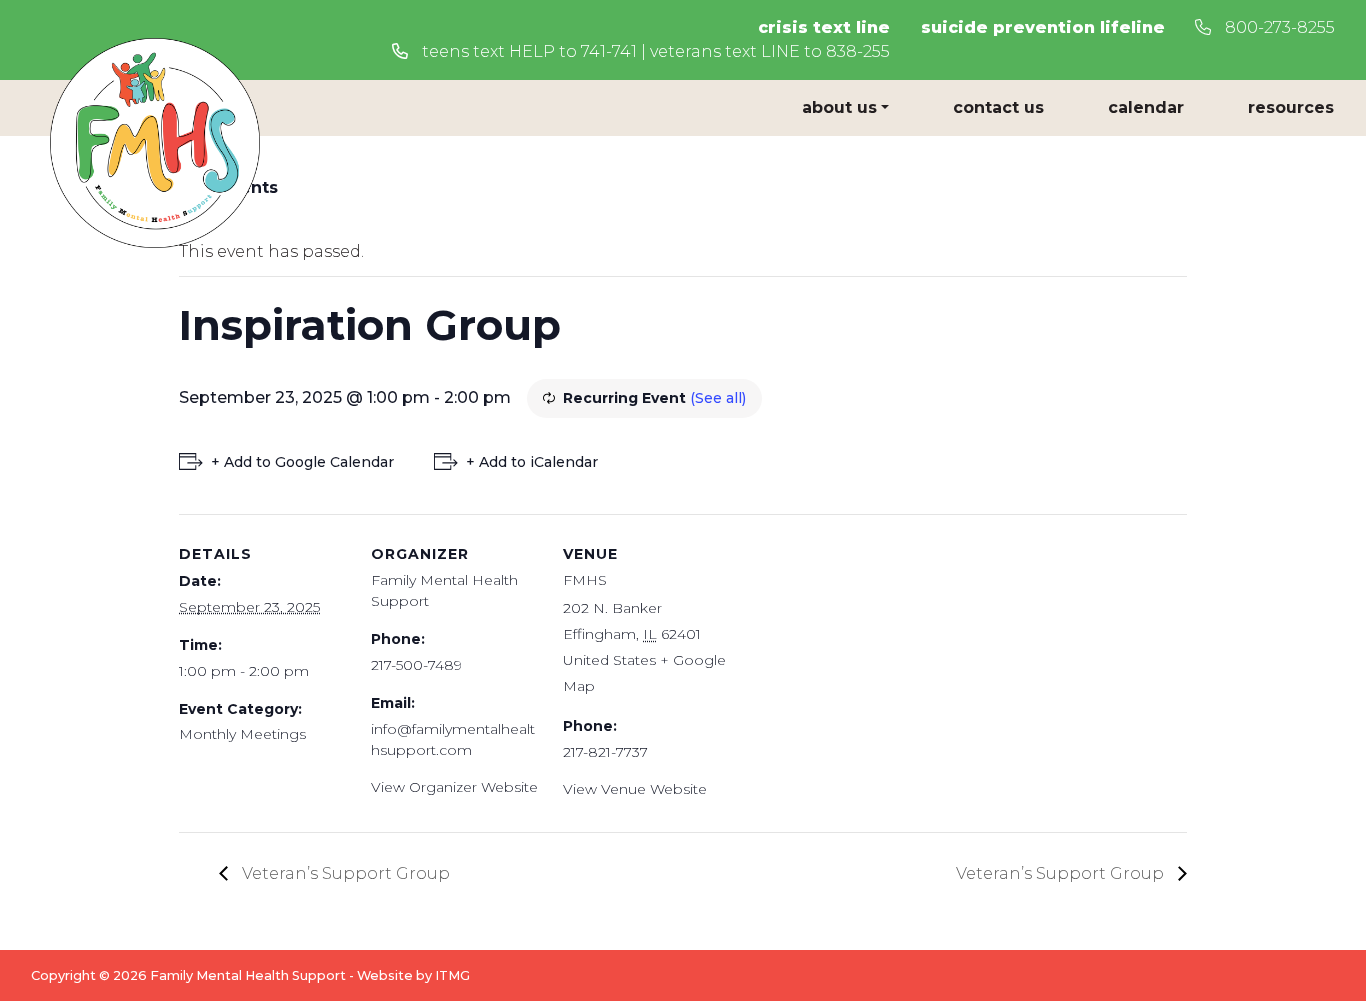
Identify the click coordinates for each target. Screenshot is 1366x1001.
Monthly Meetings (242, 734)
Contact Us (998, 107)
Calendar (1146, 107)
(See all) (718, 398)
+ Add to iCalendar (532, 462)
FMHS (585, 580)
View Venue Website (635, 789)
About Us (839, 107)
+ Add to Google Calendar (302, 462)
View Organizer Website (454, 787)
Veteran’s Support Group (344, 873)
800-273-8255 (1278, 27)
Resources (1291, 107)
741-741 (609, 51)
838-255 (858, 51)
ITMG (452, 975)
